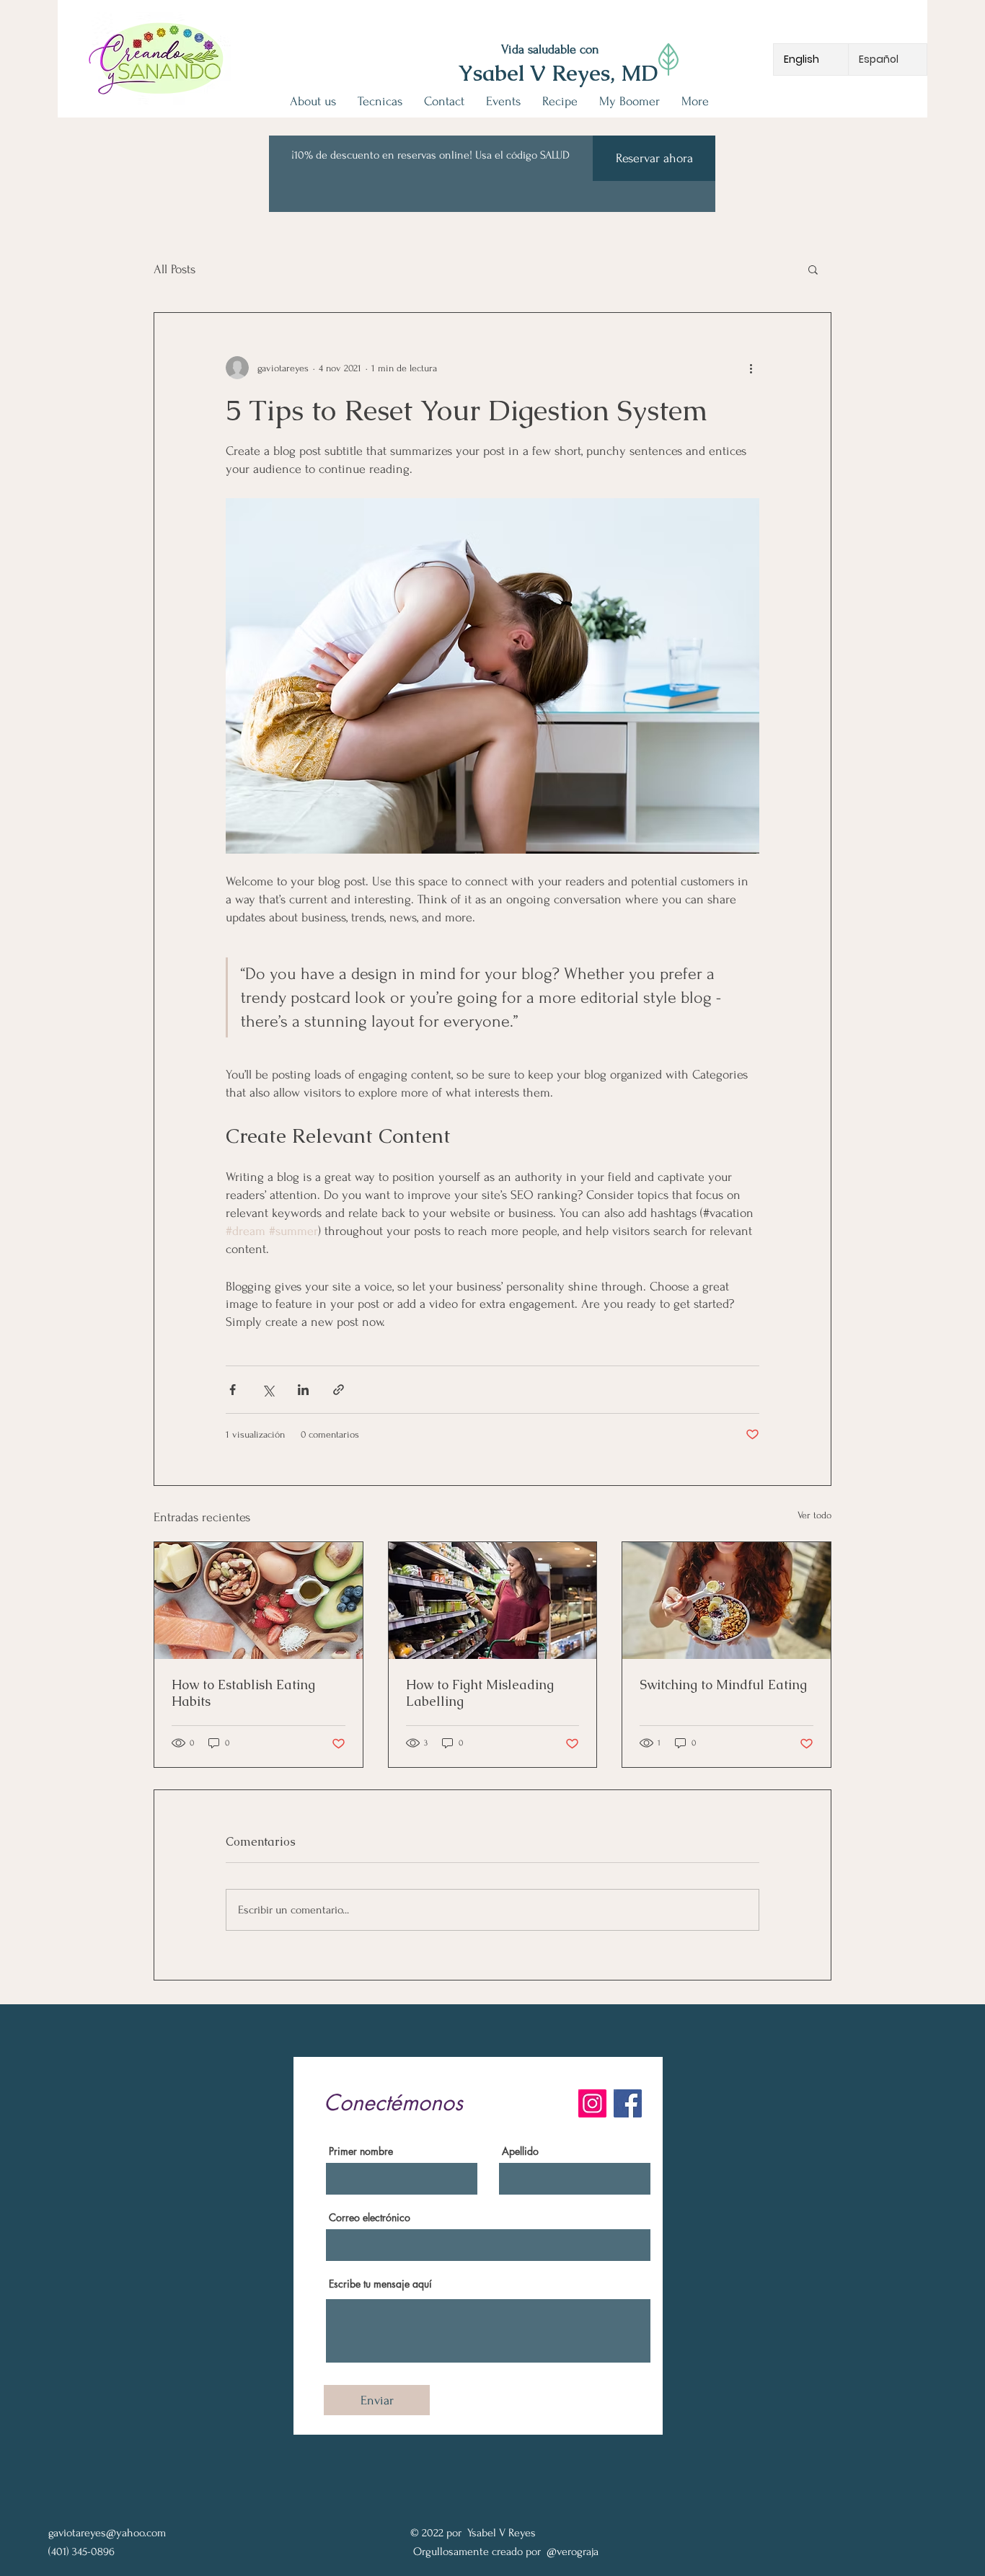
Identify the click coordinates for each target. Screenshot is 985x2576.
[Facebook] (628, 2103)
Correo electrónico (370, 2218)
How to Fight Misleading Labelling (480, 1693)
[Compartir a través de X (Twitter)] (268, 1390)
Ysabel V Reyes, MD (558, 73)
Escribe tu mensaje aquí (380, 2284)
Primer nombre (361, 2151)
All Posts (175, 269)
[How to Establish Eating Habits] (259, 1601)
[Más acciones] (751, 368)
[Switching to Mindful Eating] (726, 1601)
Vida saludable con (550, 49)
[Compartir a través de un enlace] (339, 1390)
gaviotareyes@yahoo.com (107, 2533)
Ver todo (814, 1515)
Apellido (520, 2151)
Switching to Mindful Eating (723, 1685)
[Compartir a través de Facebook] (233, 1390)
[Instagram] (592, 2103)
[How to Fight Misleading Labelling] (493, 1601)
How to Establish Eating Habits (243, 1693)
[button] (813, 269)
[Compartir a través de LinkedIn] (303, 1390)
